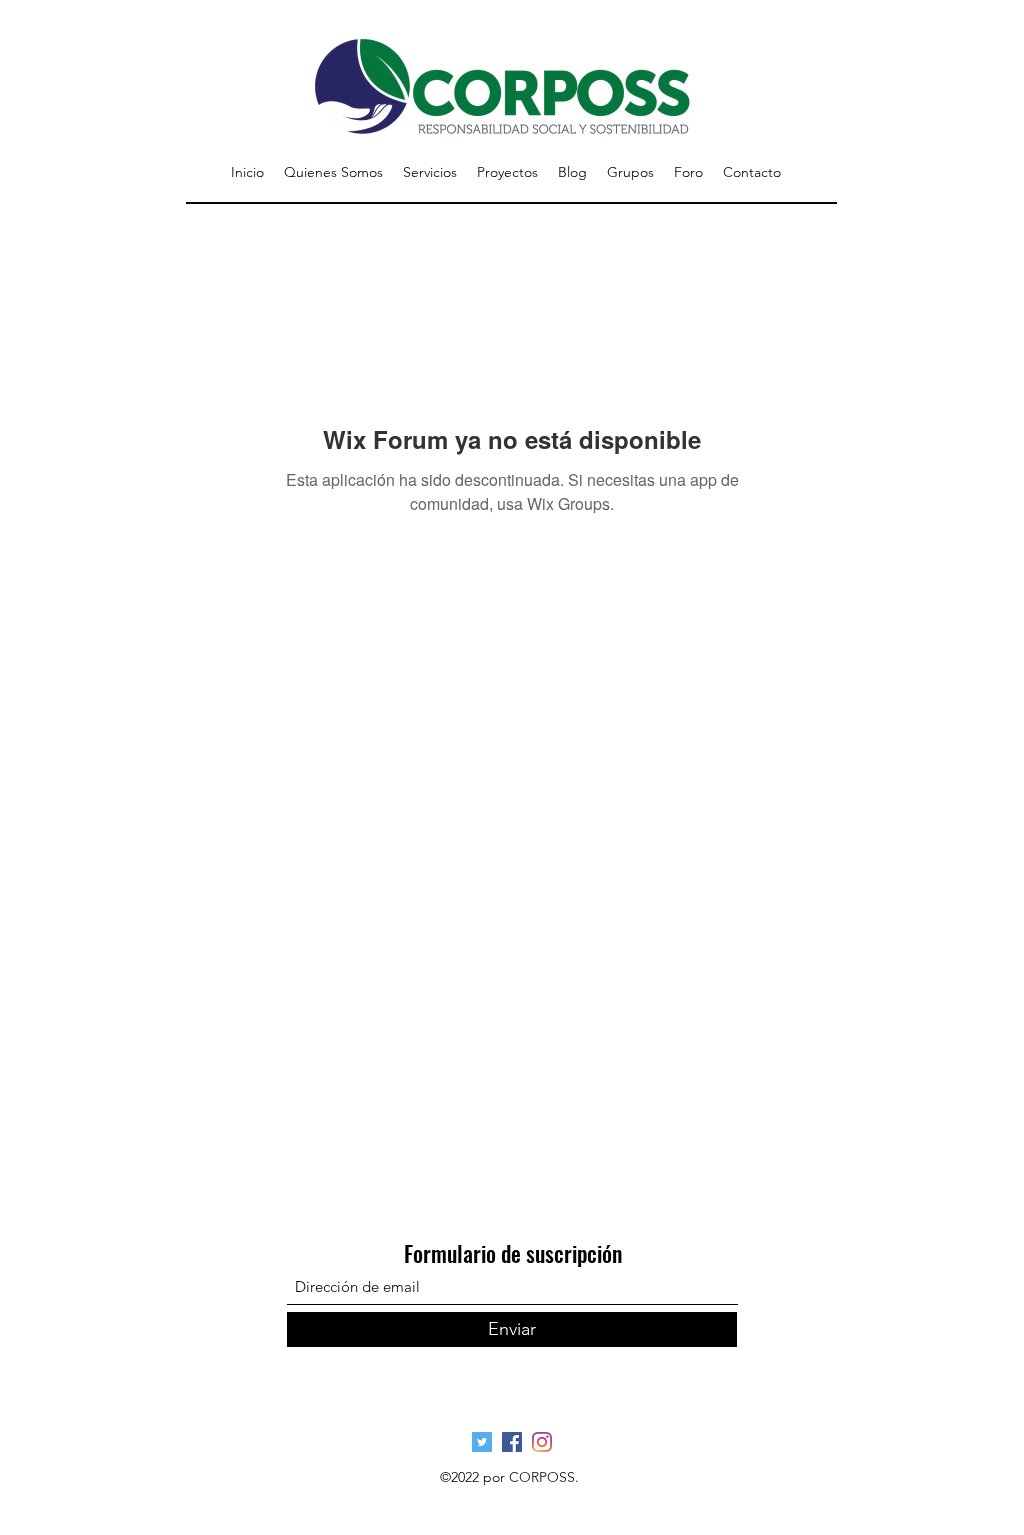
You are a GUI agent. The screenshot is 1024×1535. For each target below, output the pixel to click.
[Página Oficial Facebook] (512, 1442)
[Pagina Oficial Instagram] (542, 1442)
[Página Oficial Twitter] (482, 1442)
